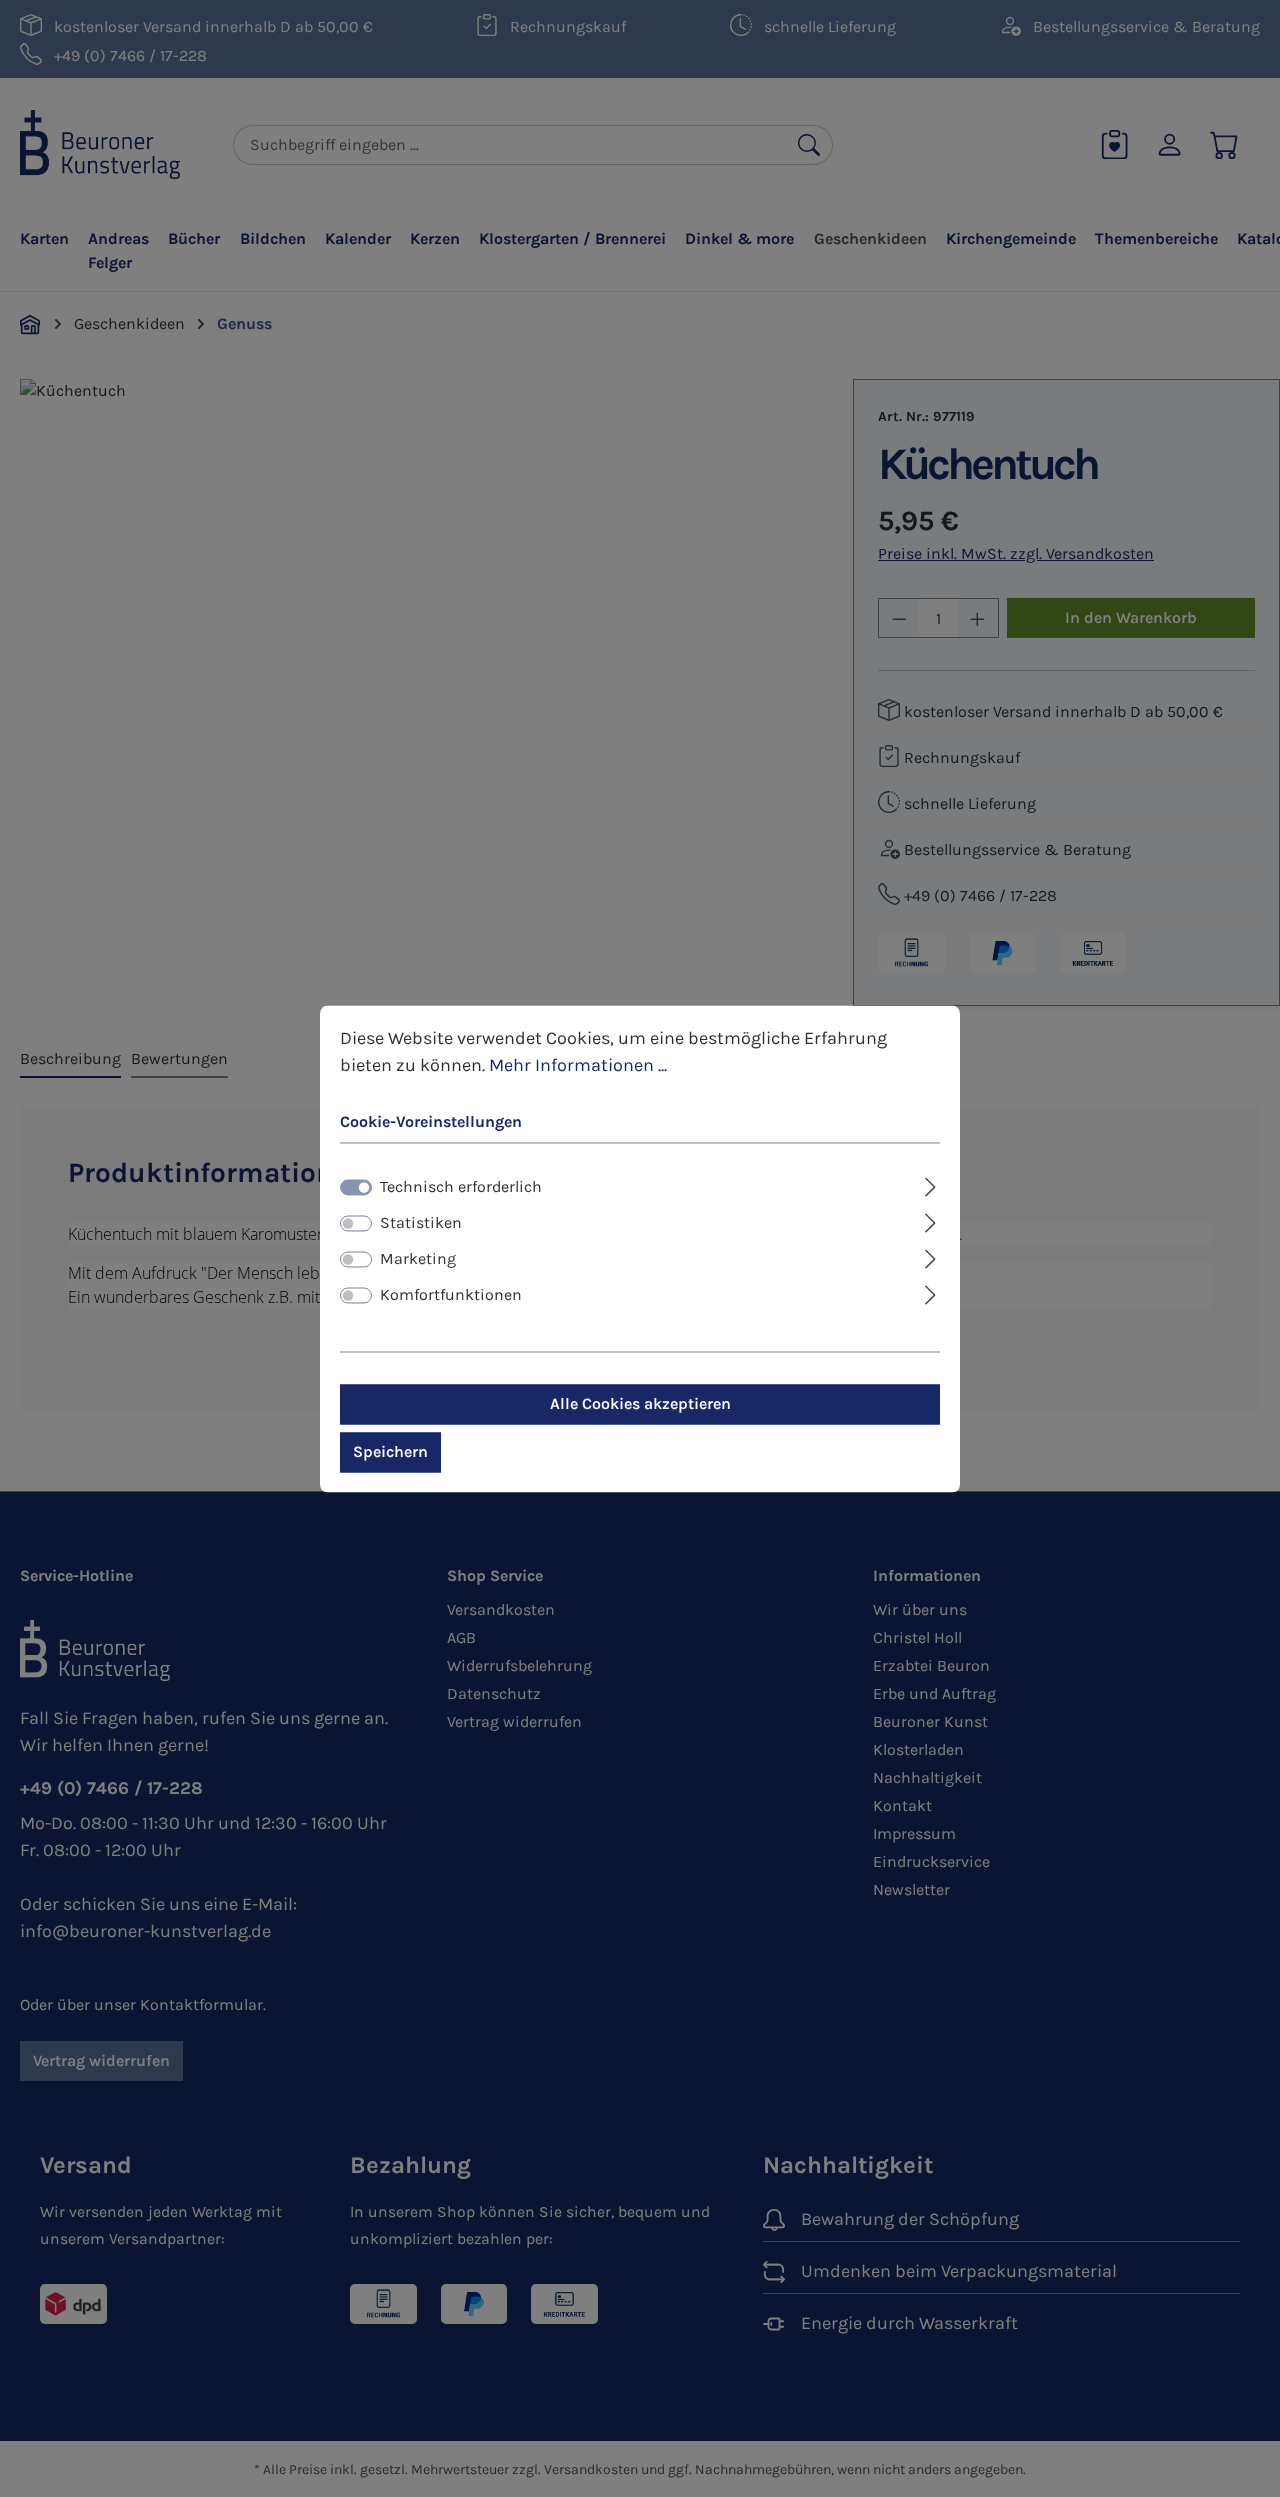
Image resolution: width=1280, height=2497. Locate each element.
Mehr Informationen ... (578, 1065)
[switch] (356, 1223)
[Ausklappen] (930, 1184)
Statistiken (421, 1222)
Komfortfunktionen (451, 1294)
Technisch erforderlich (461, 1186)
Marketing (418, 1258)
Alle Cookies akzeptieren (640, 1403)
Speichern (390, 1451)
